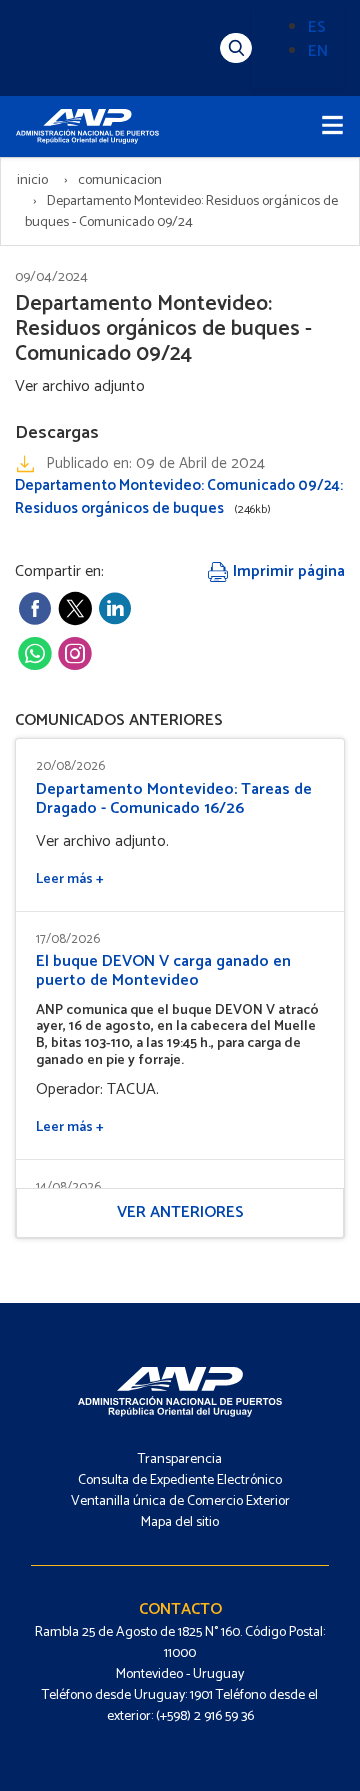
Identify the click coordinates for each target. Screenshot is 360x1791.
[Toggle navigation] (332, 126)
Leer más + (70, 879)
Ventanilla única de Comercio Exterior (180, 1501)
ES (317, 27)
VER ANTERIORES (180, 1212)
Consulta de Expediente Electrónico (180, 1480)
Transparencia (180, 1459)
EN (318, 51)
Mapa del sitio (180, 1522)
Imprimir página (287, 571)
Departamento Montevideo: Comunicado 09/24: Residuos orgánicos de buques (179, 497)
